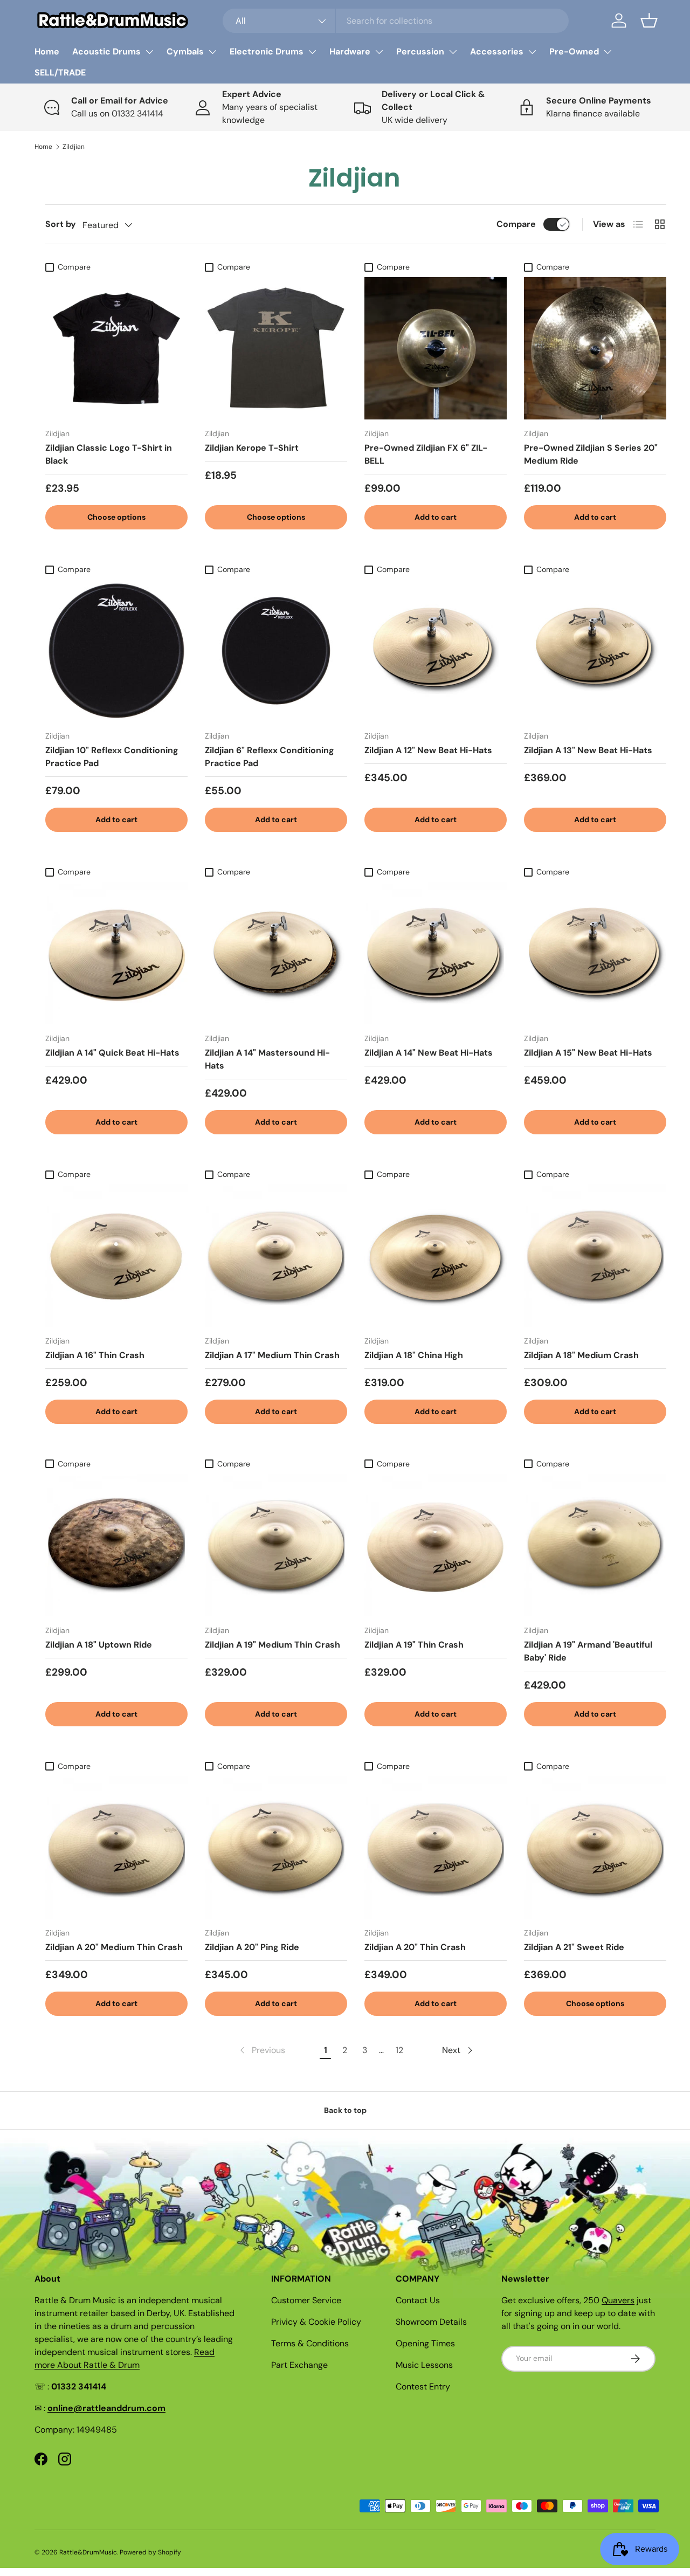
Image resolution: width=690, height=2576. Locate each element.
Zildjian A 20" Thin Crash (415, 1947)
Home (47, 51)
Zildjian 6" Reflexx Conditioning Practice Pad (270, 757)
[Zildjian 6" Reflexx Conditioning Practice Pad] (276, 651)
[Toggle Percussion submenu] (453, 52)
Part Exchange (299, 2365)
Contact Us (418, 2300)
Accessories (497, 51)
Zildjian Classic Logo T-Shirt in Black (109, 454)
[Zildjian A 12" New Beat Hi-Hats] (436, 651)
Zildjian (74, 147)
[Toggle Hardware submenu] (379, 52)
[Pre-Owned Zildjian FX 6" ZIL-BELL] (436, 348)
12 (399, 2050)
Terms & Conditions (310, 2343)
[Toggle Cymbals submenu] (212, 52)
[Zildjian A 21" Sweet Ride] (595, 1848)
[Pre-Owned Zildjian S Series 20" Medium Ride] (595, 348)
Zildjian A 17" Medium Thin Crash (272, 1355)
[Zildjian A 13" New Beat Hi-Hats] (595, 651)
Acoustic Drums (106, 51)
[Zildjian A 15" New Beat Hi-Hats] (595, 953)
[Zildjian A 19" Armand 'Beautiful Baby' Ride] (595, 1545)
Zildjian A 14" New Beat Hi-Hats (429, 1053)
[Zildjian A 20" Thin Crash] (436, 1848)
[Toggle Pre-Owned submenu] (608, 52)
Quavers (618, 2300)
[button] (649, 20)
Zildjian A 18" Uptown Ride (99, 1645)
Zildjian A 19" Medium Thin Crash (272, 1645)
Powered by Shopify (150, 2552)
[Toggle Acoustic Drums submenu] (149, 52)
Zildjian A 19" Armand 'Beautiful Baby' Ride (588, 1651)
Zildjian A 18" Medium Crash (581, 1355)
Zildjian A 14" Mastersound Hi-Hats (267, 1059)
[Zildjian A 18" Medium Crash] (595, 1256)
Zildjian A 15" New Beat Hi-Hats (588, 1053)
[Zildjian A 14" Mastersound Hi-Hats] (276, 953)
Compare (516, 224)
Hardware (350, 51)
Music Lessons (424, 2365)
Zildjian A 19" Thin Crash (414, 1645)
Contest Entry (423, 2386)
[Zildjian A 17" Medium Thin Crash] (276, 1256)
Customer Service (306, 2300)
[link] (261, 2050)
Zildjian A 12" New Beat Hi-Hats (428, 750)
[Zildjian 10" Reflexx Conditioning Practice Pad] (116, 651)
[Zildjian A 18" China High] (436, 1256)
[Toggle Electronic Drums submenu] (312, 52)
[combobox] (396, 21)
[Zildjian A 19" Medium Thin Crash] (276, 1545)
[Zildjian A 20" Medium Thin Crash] (116, 1848)
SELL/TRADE (60, 73)
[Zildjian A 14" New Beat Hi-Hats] (436, 953)
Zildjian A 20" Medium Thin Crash (114, 1947)
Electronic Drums (267, 51)
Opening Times (425, 2343)
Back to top (345, 2110)
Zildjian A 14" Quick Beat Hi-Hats (112, 1053)
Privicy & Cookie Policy (316, 2322)
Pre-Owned (574, 51)
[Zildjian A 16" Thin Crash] (116, 1256)
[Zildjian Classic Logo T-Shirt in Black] (116, 348)
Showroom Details (431, 2322)
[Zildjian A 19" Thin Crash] (436, 1545)
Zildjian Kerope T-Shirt (252, 448)
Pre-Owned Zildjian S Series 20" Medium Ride (591, 454)
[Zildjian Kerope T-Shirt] (276, 348)
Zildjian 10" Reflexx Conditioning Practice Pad (112, 757)
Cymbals (185, 51)
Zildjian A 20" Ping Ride (252, 1947)
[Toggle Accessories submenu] (532, 52)
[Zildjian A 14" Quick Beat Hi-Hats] (116, 953)
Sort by (61, 224)
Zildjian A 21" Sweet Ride (574, 1947)
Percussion (420, 51)
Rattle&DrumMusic (88, 2552)
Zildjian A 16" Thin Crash (95, 1355)
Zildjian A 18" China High (414, 1355)
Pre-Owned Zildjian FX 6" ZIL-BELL (426, 454)
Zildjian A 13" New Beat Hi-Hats (588, 750)
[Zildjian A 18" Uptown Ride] (116, 1545)
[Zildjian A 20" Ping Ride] (276, 1848)
